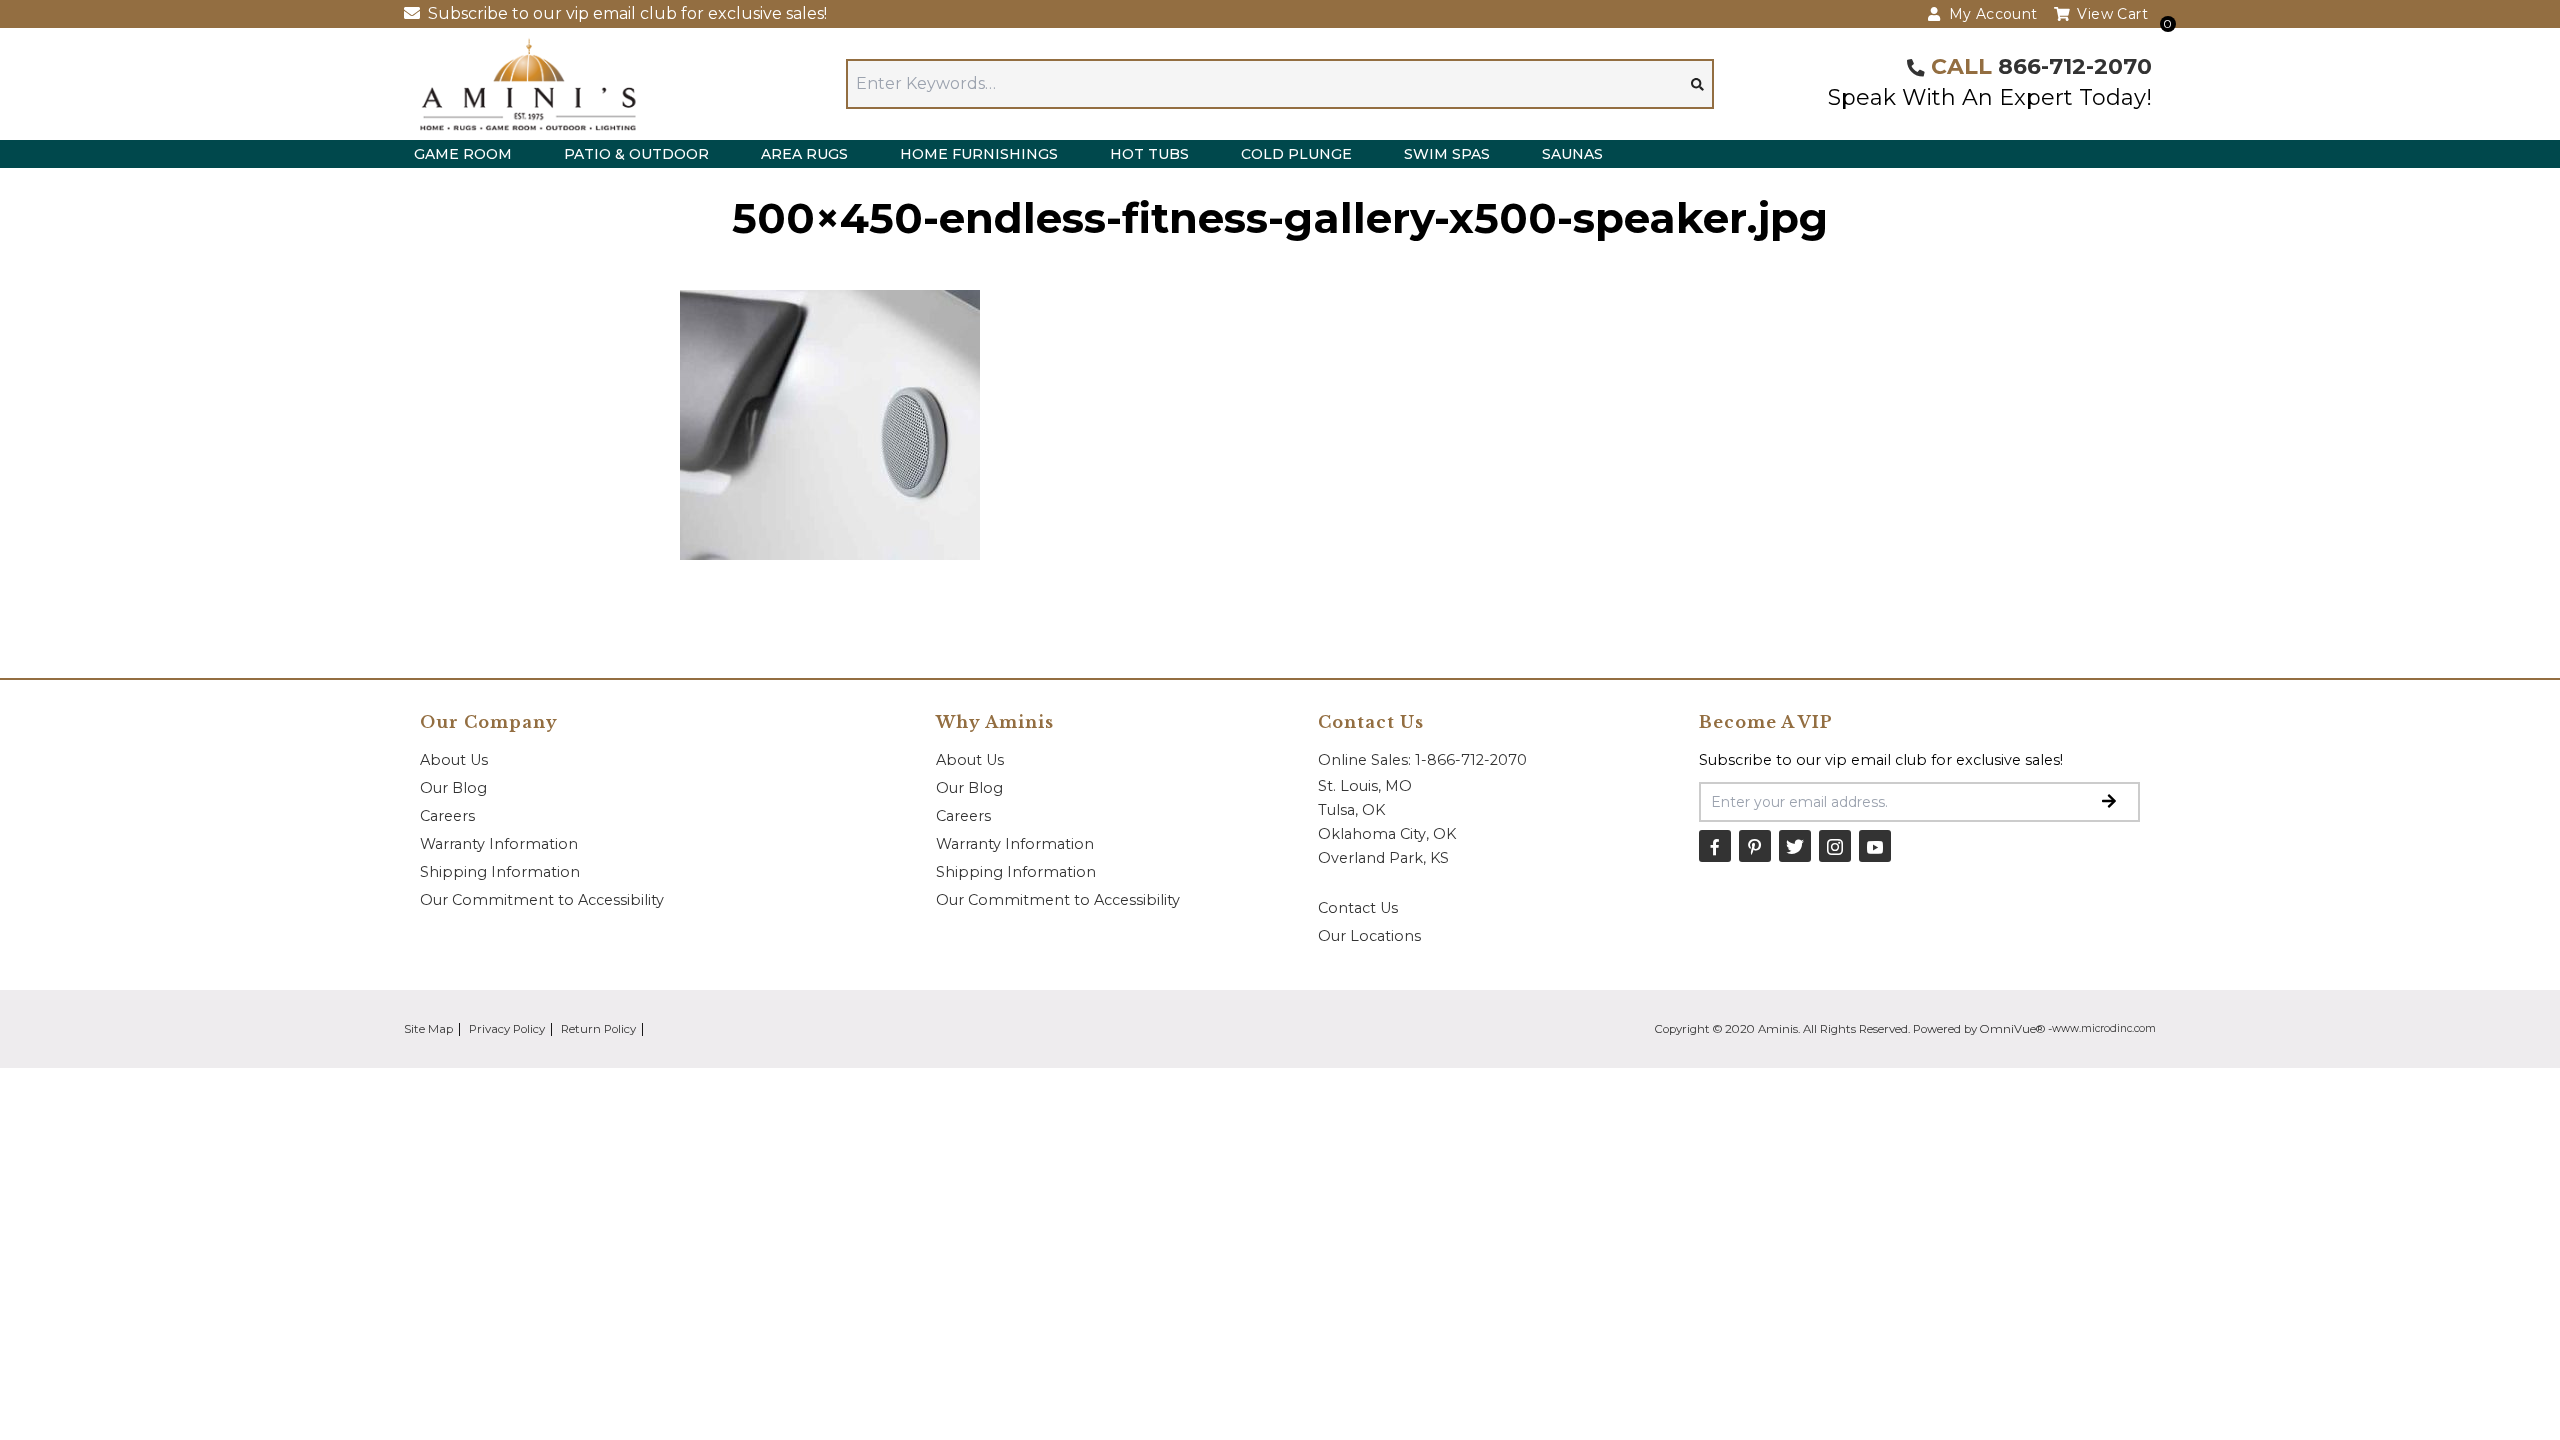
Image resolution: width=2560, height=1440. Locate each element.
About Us (454, 760)
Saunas (1572, 154)
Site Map (428, 1029)
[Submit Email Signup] (2109, 802)
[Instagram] (1835, 846)
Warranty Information (499, 844)
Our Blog (453, 788)
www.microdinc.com (2104, 1028)
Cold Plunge (1296, 154)
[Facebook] (1715, 846)
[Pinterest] (1755, 846)
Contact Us (1358, 908)
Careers (447, 816)
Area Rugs (804, 154)
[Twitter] (1795, 846)
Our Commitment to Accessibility (542, 900)
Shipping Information (500, 872)
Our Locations (1369, 936)
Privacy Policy (507, 1029)
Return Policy (598, 1029)
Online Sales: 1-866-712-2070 (1422, 760)
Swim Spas (1447, 154)
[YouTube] (1875, 846)
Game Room (463, 154)
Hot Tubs (1149, 154)
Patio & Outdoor (636, 154)
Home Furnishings (979, 154)
